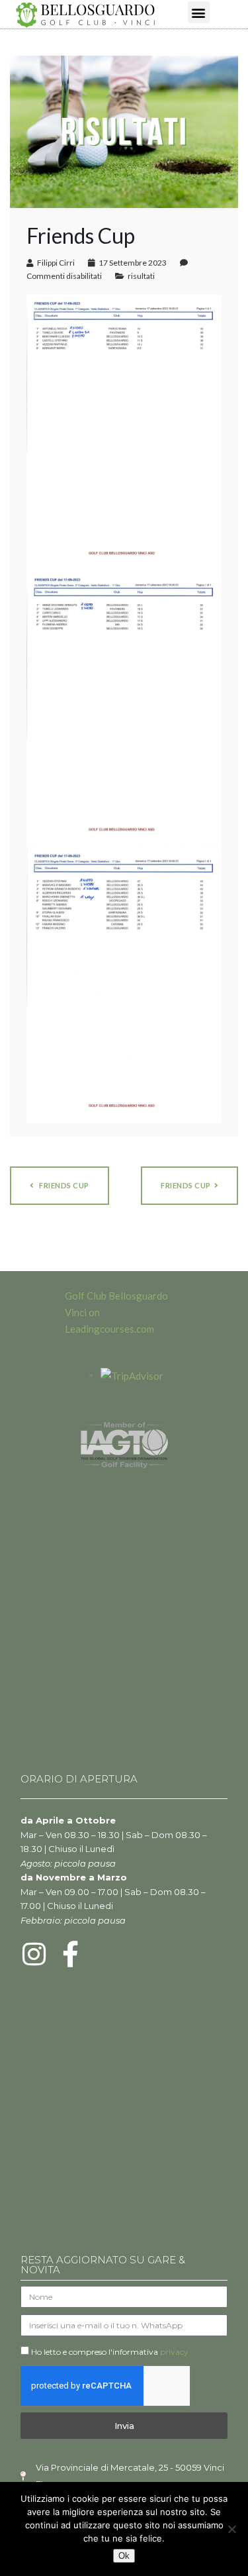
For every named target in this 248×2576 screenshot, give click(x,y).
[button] (199, 12)
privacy (174, 2352)
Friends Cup (186, 1185)
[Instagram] (34, 1954)
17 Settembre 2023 (133, 263)
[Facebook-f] (70, 1954)
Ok (124, 2556)
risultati (141, 276)
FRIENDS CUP (63, 1185)
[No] (231, 2529)
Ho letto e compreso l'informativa (110, 2352)
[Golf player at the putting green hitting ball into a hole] (124, 130)
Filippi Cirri (56, 263)
